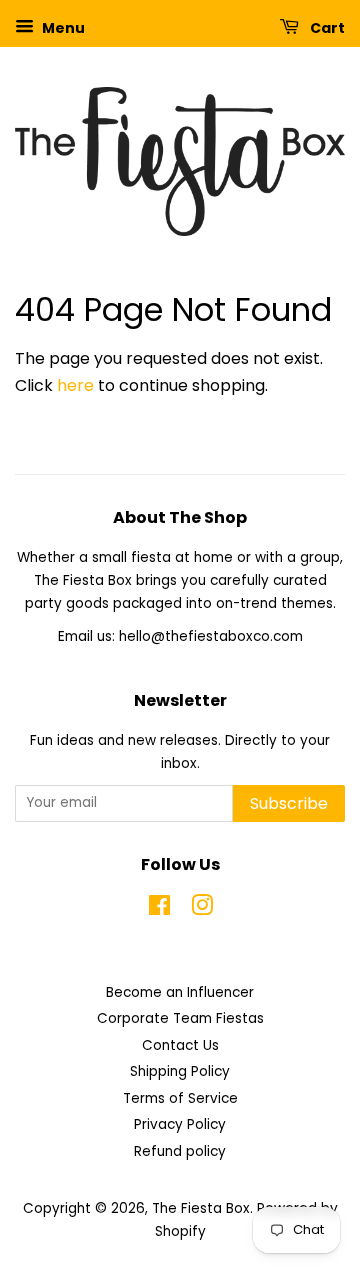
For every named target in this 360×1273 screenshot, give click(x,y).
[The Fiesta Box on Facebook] (159, 909)
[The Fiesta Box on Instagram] (202, 909)
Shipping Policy (180, 1071)
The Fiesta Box (201, 1208)
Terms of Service (180, 1098)
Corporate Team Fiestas (180, 1018)
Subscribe (289, 803)
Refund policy (180, 1151)
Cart (326, 28)
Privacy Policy (180, 1124)
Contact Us (180, 1045)
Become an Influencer (180, 992)
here (75, 385)
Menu (62, 28)
